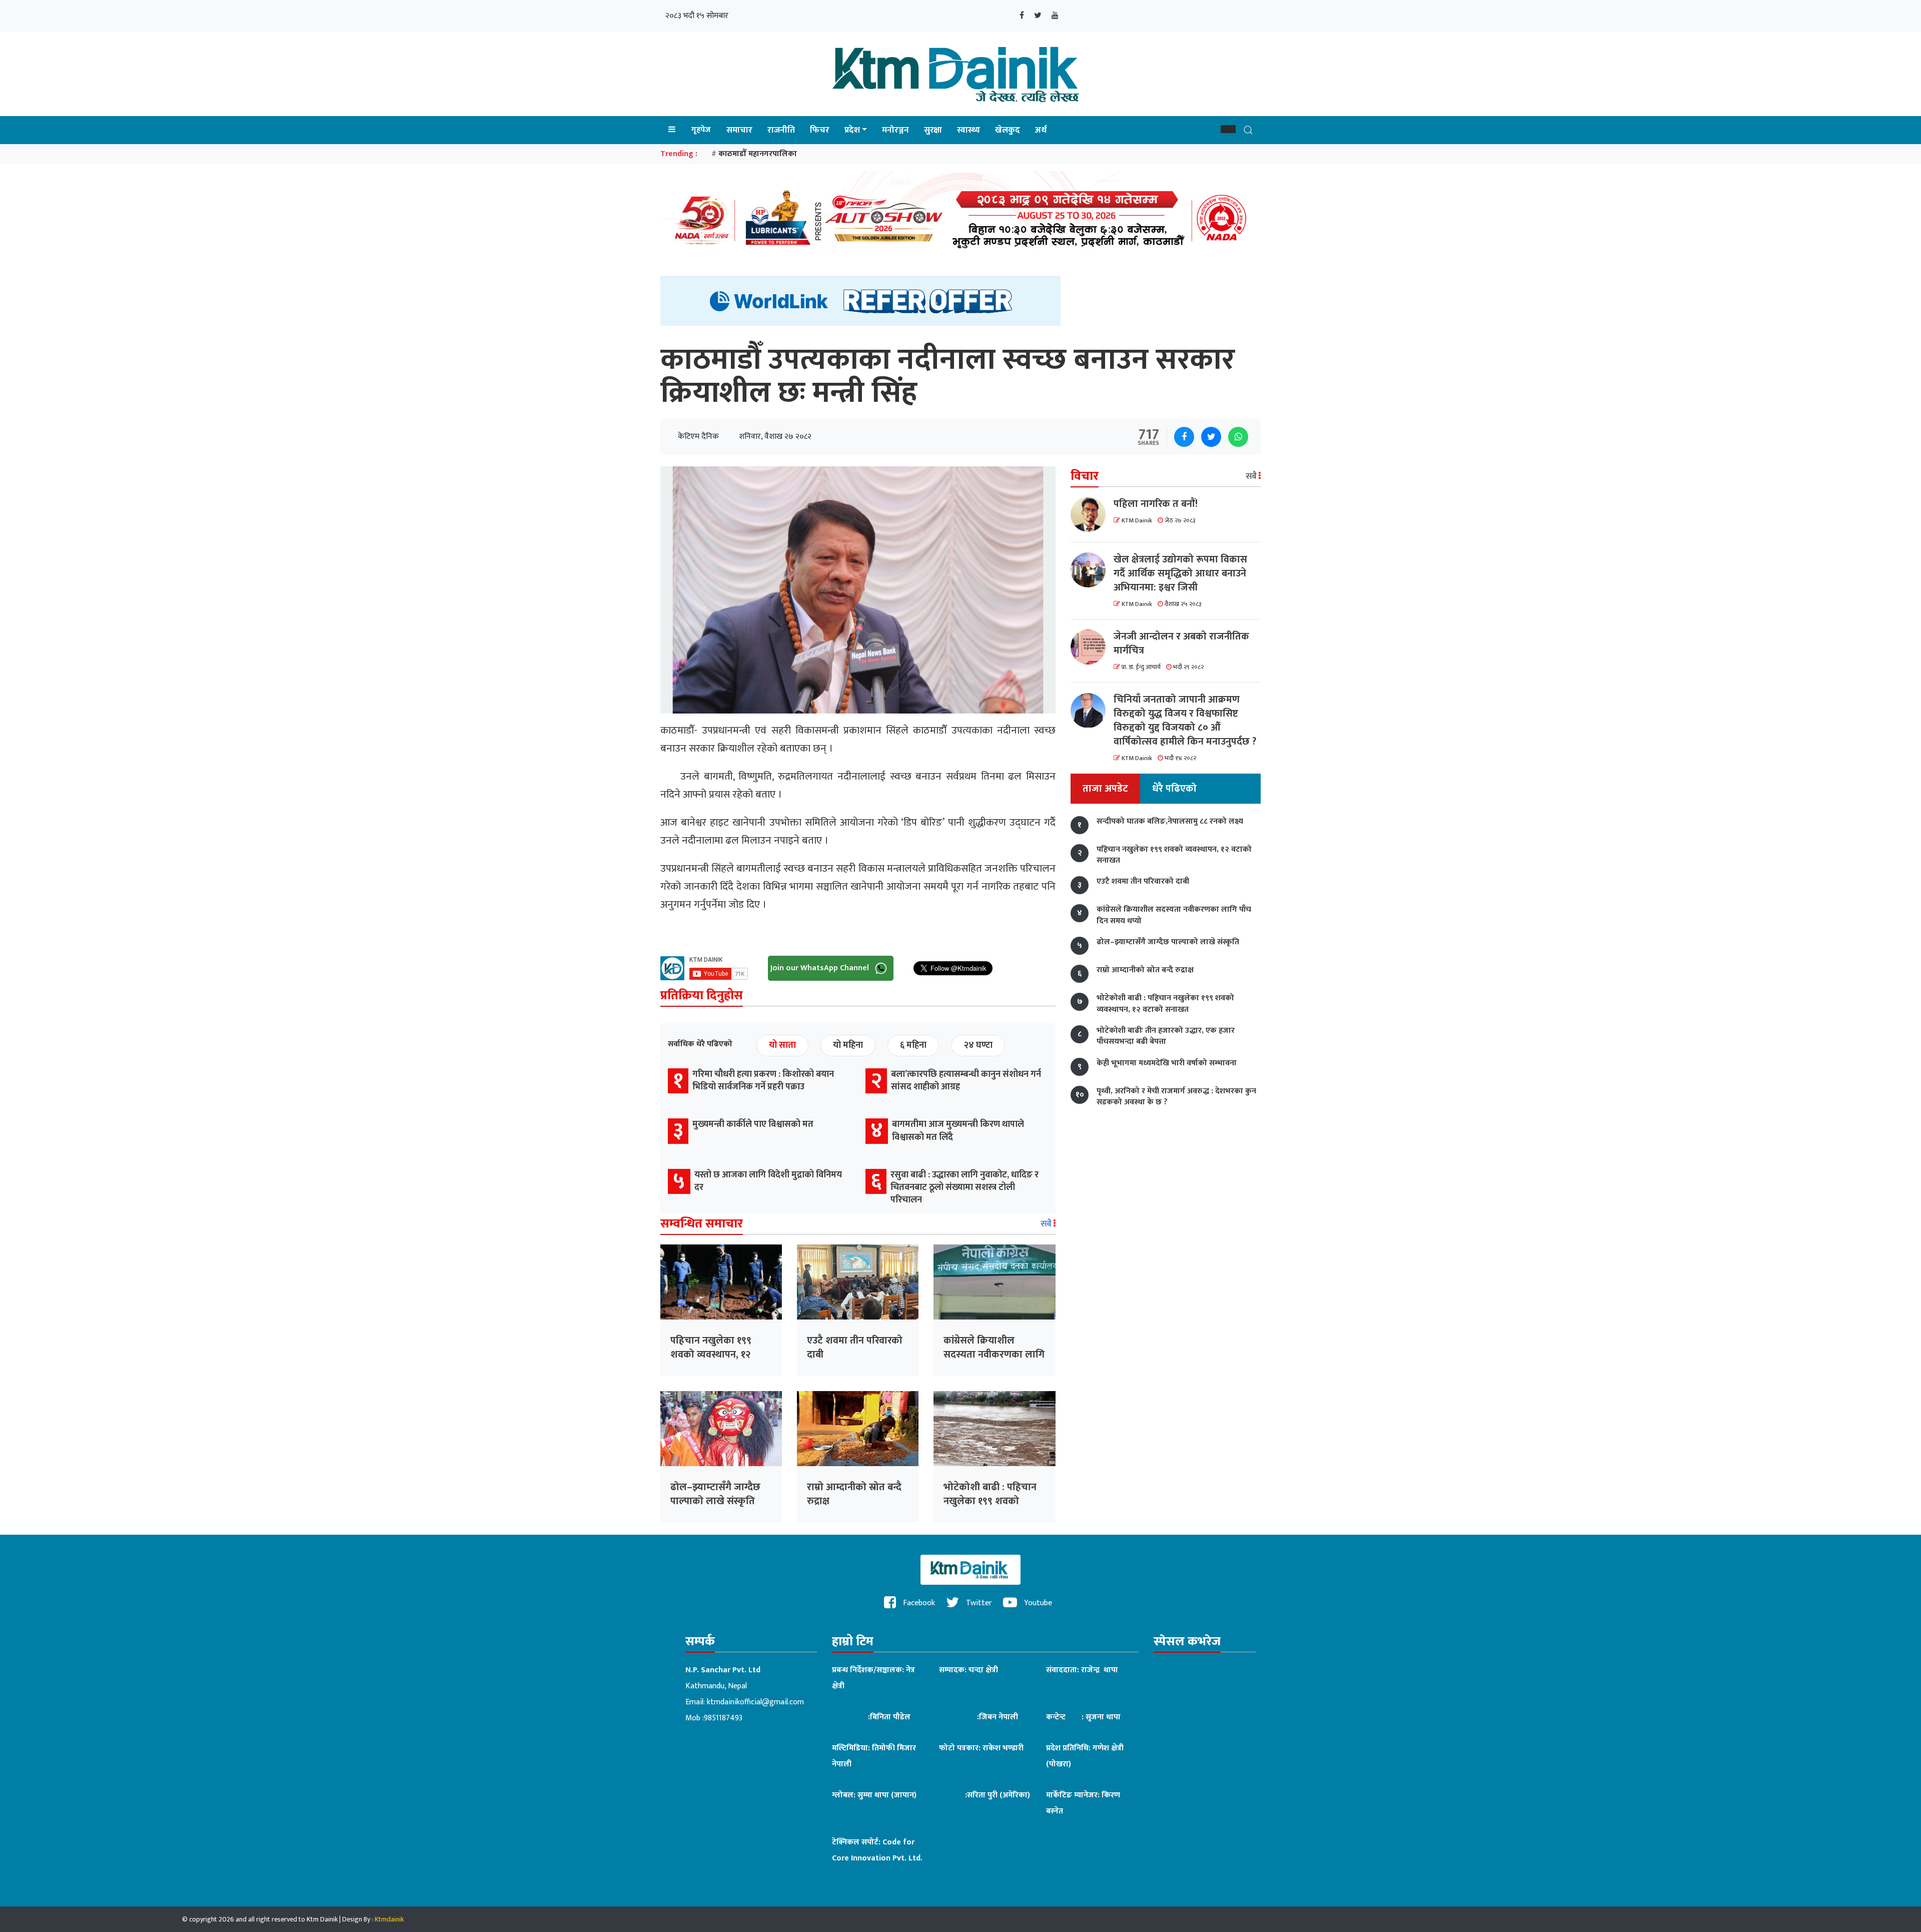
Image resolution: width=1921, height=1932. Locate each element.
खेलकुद (1008, 130)
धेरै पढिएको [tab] (1174, 789)
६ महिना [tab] (913, 1045)
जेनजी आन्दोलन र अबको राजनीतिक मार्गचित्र (1181, 643)
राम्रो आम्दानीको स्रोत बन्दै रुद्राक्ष (854, 1494)
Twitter (978, 1603)
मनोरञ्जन (895, 130)
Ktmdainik (389, 1919)
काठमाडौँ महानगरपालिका (758, 154)
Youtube (1037, 1603)
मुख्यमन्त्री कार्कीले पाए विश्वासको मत (753, 1124)
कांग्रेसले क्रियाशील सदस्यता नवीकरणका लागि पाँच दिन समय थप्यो (994, 1355)
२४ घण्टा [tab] (978, 1045)
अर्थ (1041, 130)
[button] (1228, 129)
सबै (1047, 1224)
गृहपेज (701, 130)
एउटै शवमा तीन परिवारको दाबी (855, 1348)
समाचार (739, 130)
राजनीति (781, 130)
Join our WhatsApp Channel (821, 968)
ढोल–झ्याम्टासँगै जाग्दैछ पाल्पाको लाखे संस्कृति (715, 1494)
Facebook (918, 1603)
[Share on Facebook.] (1184, 437)
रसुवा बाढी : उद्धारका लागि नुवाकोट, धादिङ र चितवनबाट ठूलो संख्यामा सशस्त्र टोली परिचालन (965, 1187)
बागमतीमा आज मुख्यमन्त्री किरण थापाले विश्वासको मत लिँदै (958, 1131)
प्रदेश (852, 130)
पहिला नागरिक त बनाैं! (1156, 504)
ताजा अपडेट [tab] (1105, 789)
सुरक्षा (933, 130)
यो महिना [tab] (848, 1045)
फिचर (820, 130)
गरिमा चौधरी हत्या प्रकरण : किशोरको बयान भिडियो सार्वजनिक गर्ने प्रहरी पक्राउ (763, 1081)
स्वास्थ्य (969, 130)
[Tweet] (1211, 437)
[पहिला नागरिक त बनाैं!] (1092, 514)
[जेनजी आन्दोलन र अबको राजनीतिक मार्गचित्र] (1092, 647)
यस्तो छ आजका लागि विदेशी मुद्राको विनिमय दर (768, 1181)
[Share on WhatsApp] (1238, 437)
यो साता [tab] (782, 1045)
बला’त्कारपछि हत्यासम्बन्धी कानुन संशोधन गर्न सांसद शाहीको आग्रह (966, 1081)
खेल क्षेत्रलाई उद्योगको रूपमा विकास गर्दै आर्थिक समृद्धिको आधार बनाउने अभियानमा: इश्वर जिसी (1180, 573)
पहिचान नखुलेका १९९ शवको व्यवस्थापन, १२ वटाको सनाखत (711, 1355)
